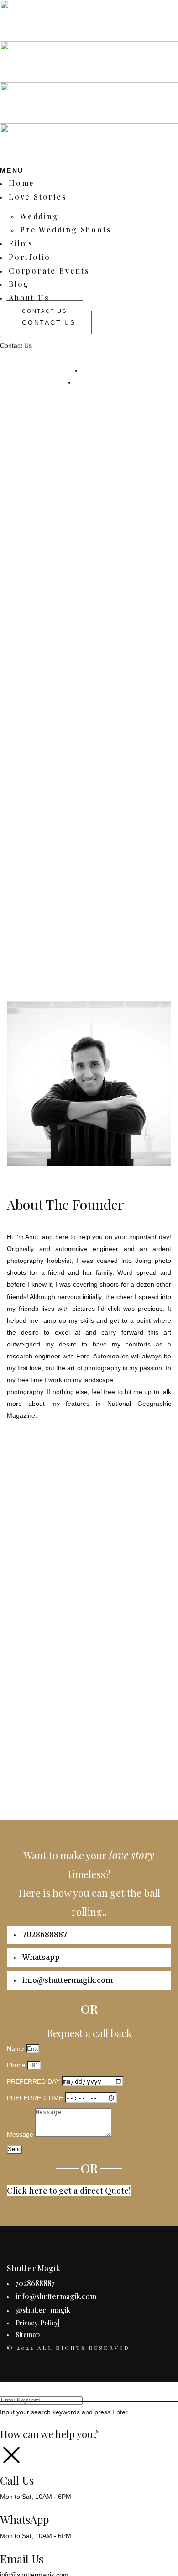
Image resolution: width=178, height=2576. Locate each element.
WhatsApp (24, 2519)
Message (21, 2134)
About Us (29, 298)
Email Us (22, 2559)
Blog (19, 284)
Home (22, 183)
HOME (94, 370)
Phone (17, 2065)
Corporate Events (49, 271)
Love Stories (38, 197)
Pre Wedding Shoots (66, 230)
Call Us (17, 2480)
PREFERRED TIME (36, 2098)
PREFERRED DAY (34, 2081)
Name (16, 2048)
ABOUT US (93, 382)
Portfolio (30, 257)
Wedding (39, 216)
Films (21, 243)
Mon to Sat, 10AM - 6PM (36, 2497)
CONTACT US (49, 322)
